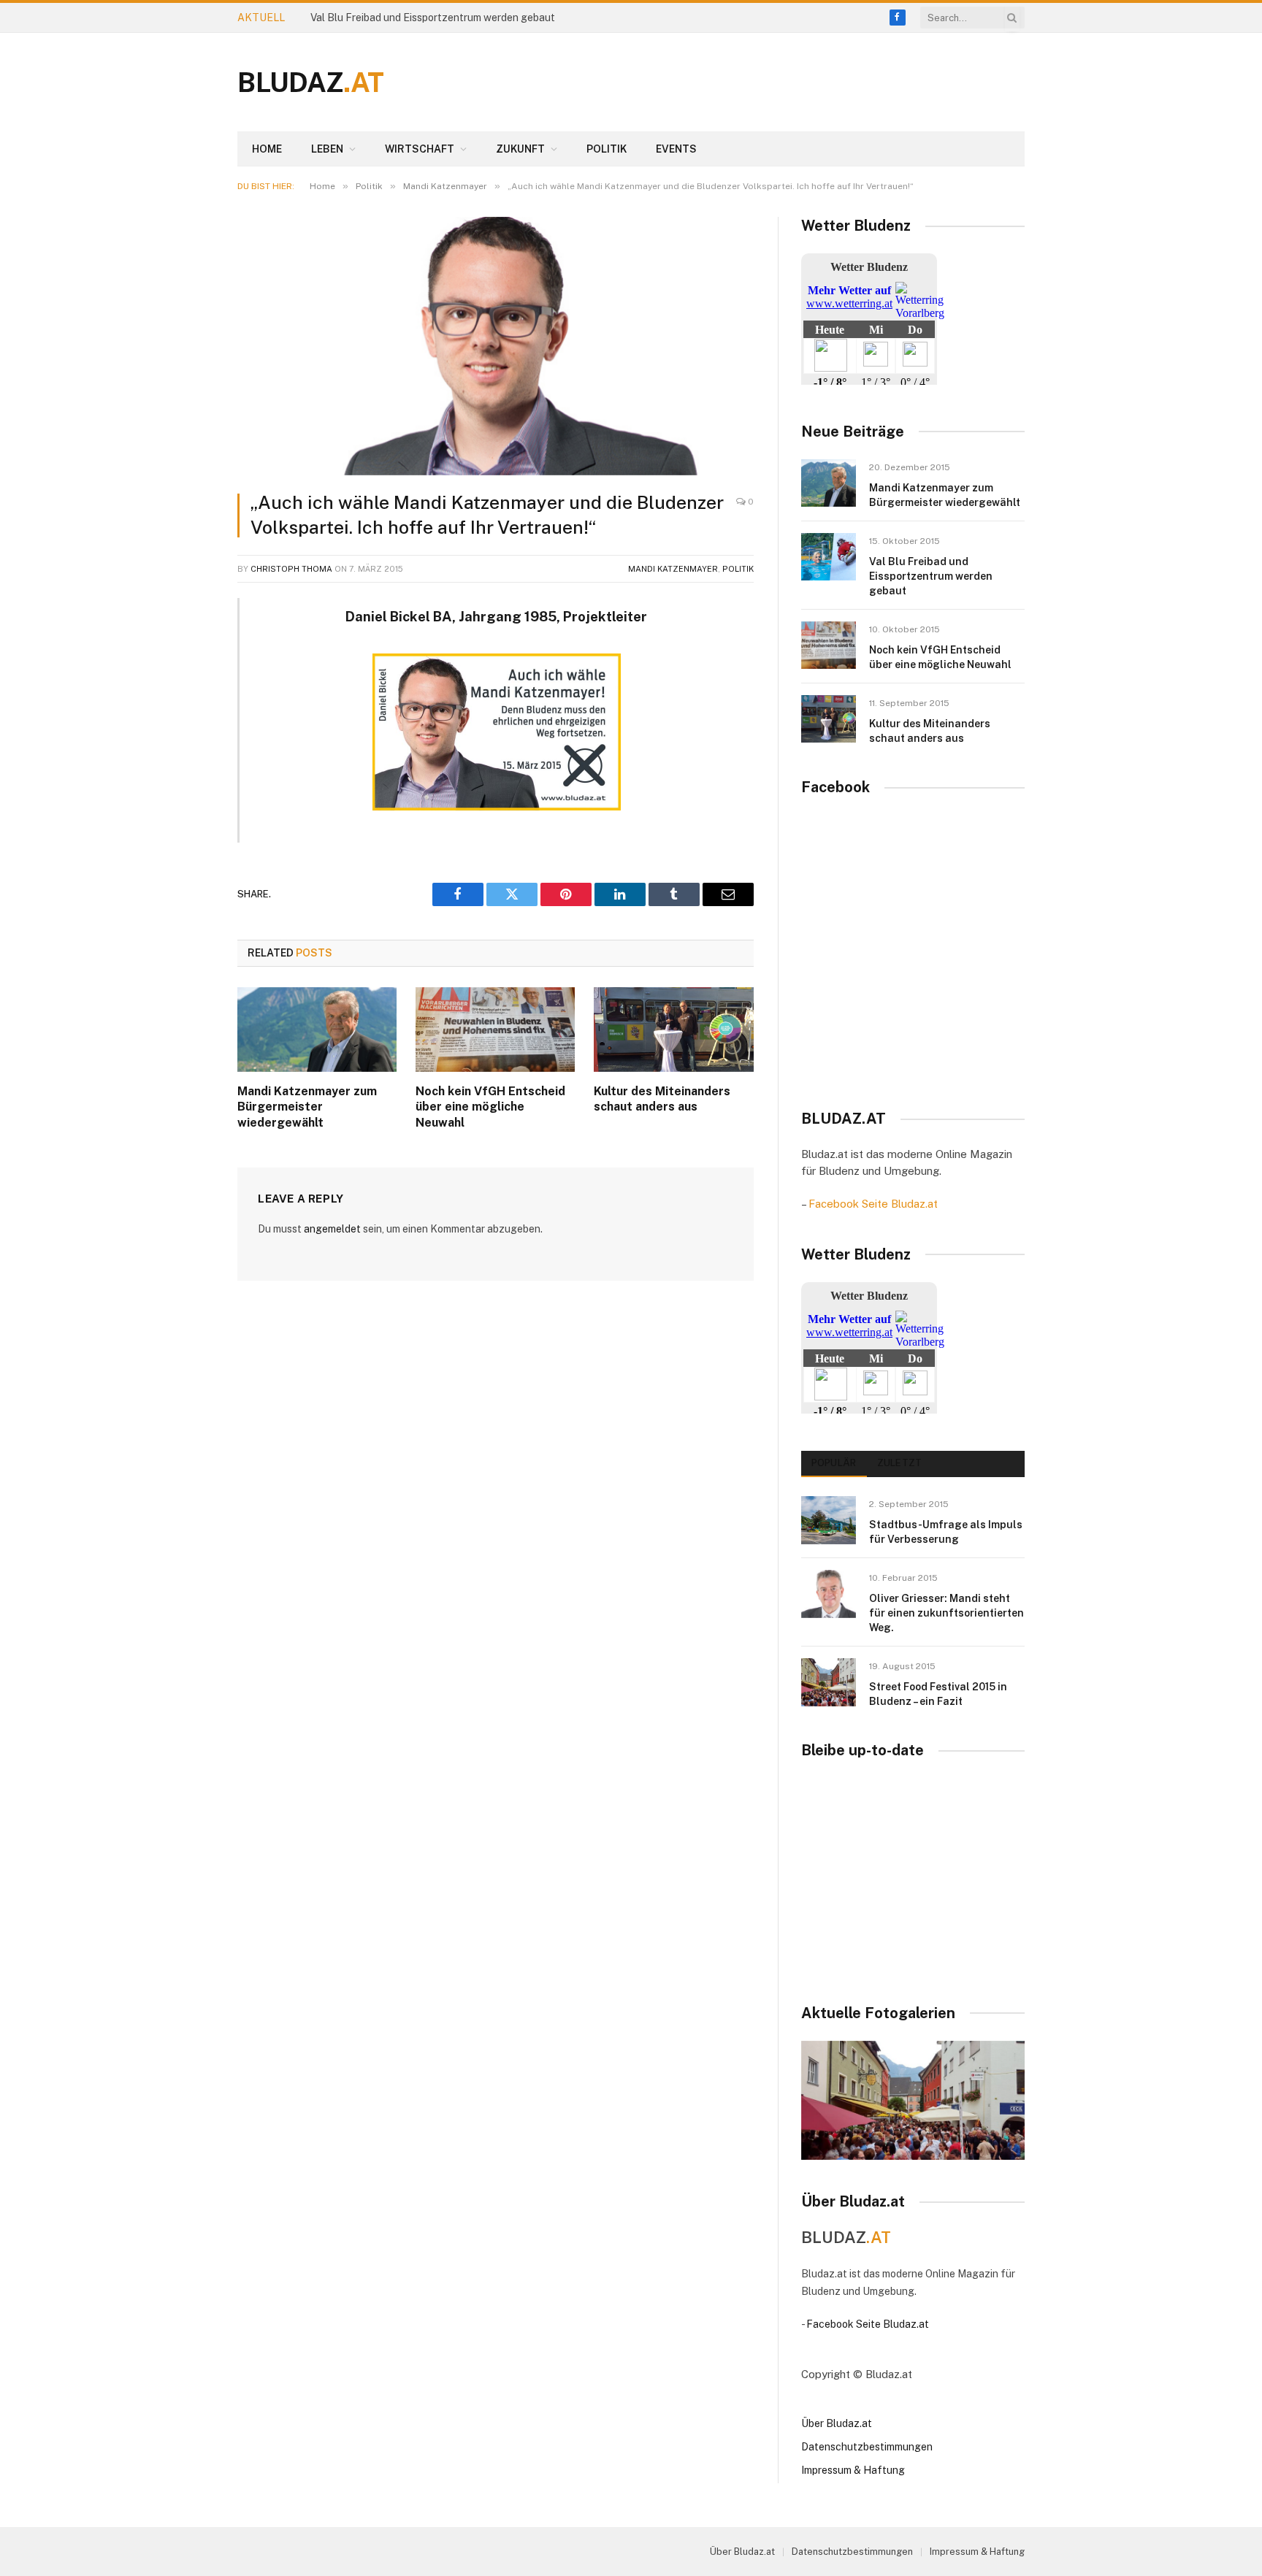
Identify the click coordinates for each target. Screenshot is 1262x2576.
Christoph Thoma (291, 569)
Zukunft (520, 149)
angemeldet (332, 1229)
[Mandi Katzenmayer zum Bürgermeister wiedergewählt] (317, 1030)
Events (676, 149)
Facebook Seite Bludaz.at (873, 1204)
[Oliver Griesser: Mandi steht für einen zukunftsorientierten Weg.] (829, 1594)
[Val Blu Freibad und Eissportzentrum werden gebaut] (829, 557)
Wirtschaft (420, 149)
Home (267, 149)
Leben (327, 149)
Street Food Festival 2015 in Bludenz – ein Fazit (938, 1694)
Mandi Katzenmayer (673, 569)
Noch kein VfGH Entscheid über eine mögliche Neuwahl (490, 1107)
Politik (607, 149)
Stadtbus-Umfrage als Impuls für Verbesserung (946, 1532)
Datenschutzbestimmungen (867, 2447)
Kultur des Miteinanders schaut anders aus (662, 1099)
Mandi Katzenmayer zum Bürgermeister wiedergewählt (307, 1107)
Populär (834, 1463)
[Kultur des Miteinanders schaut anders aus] (673, 1030)
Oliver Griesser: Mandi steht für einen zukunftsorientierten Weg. (946, 1613)
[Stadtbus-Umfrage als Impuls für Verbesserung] (829, 1520)
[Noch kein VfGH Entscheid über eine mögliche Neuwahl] (495, 1030)
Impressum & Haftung (853, 2470)
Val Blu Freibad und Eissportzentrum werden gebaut (433, 18)
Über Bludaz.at (837, 2423)
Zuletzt (900, 1463)
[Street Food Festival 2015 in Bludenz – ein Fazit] (829, 1682)
